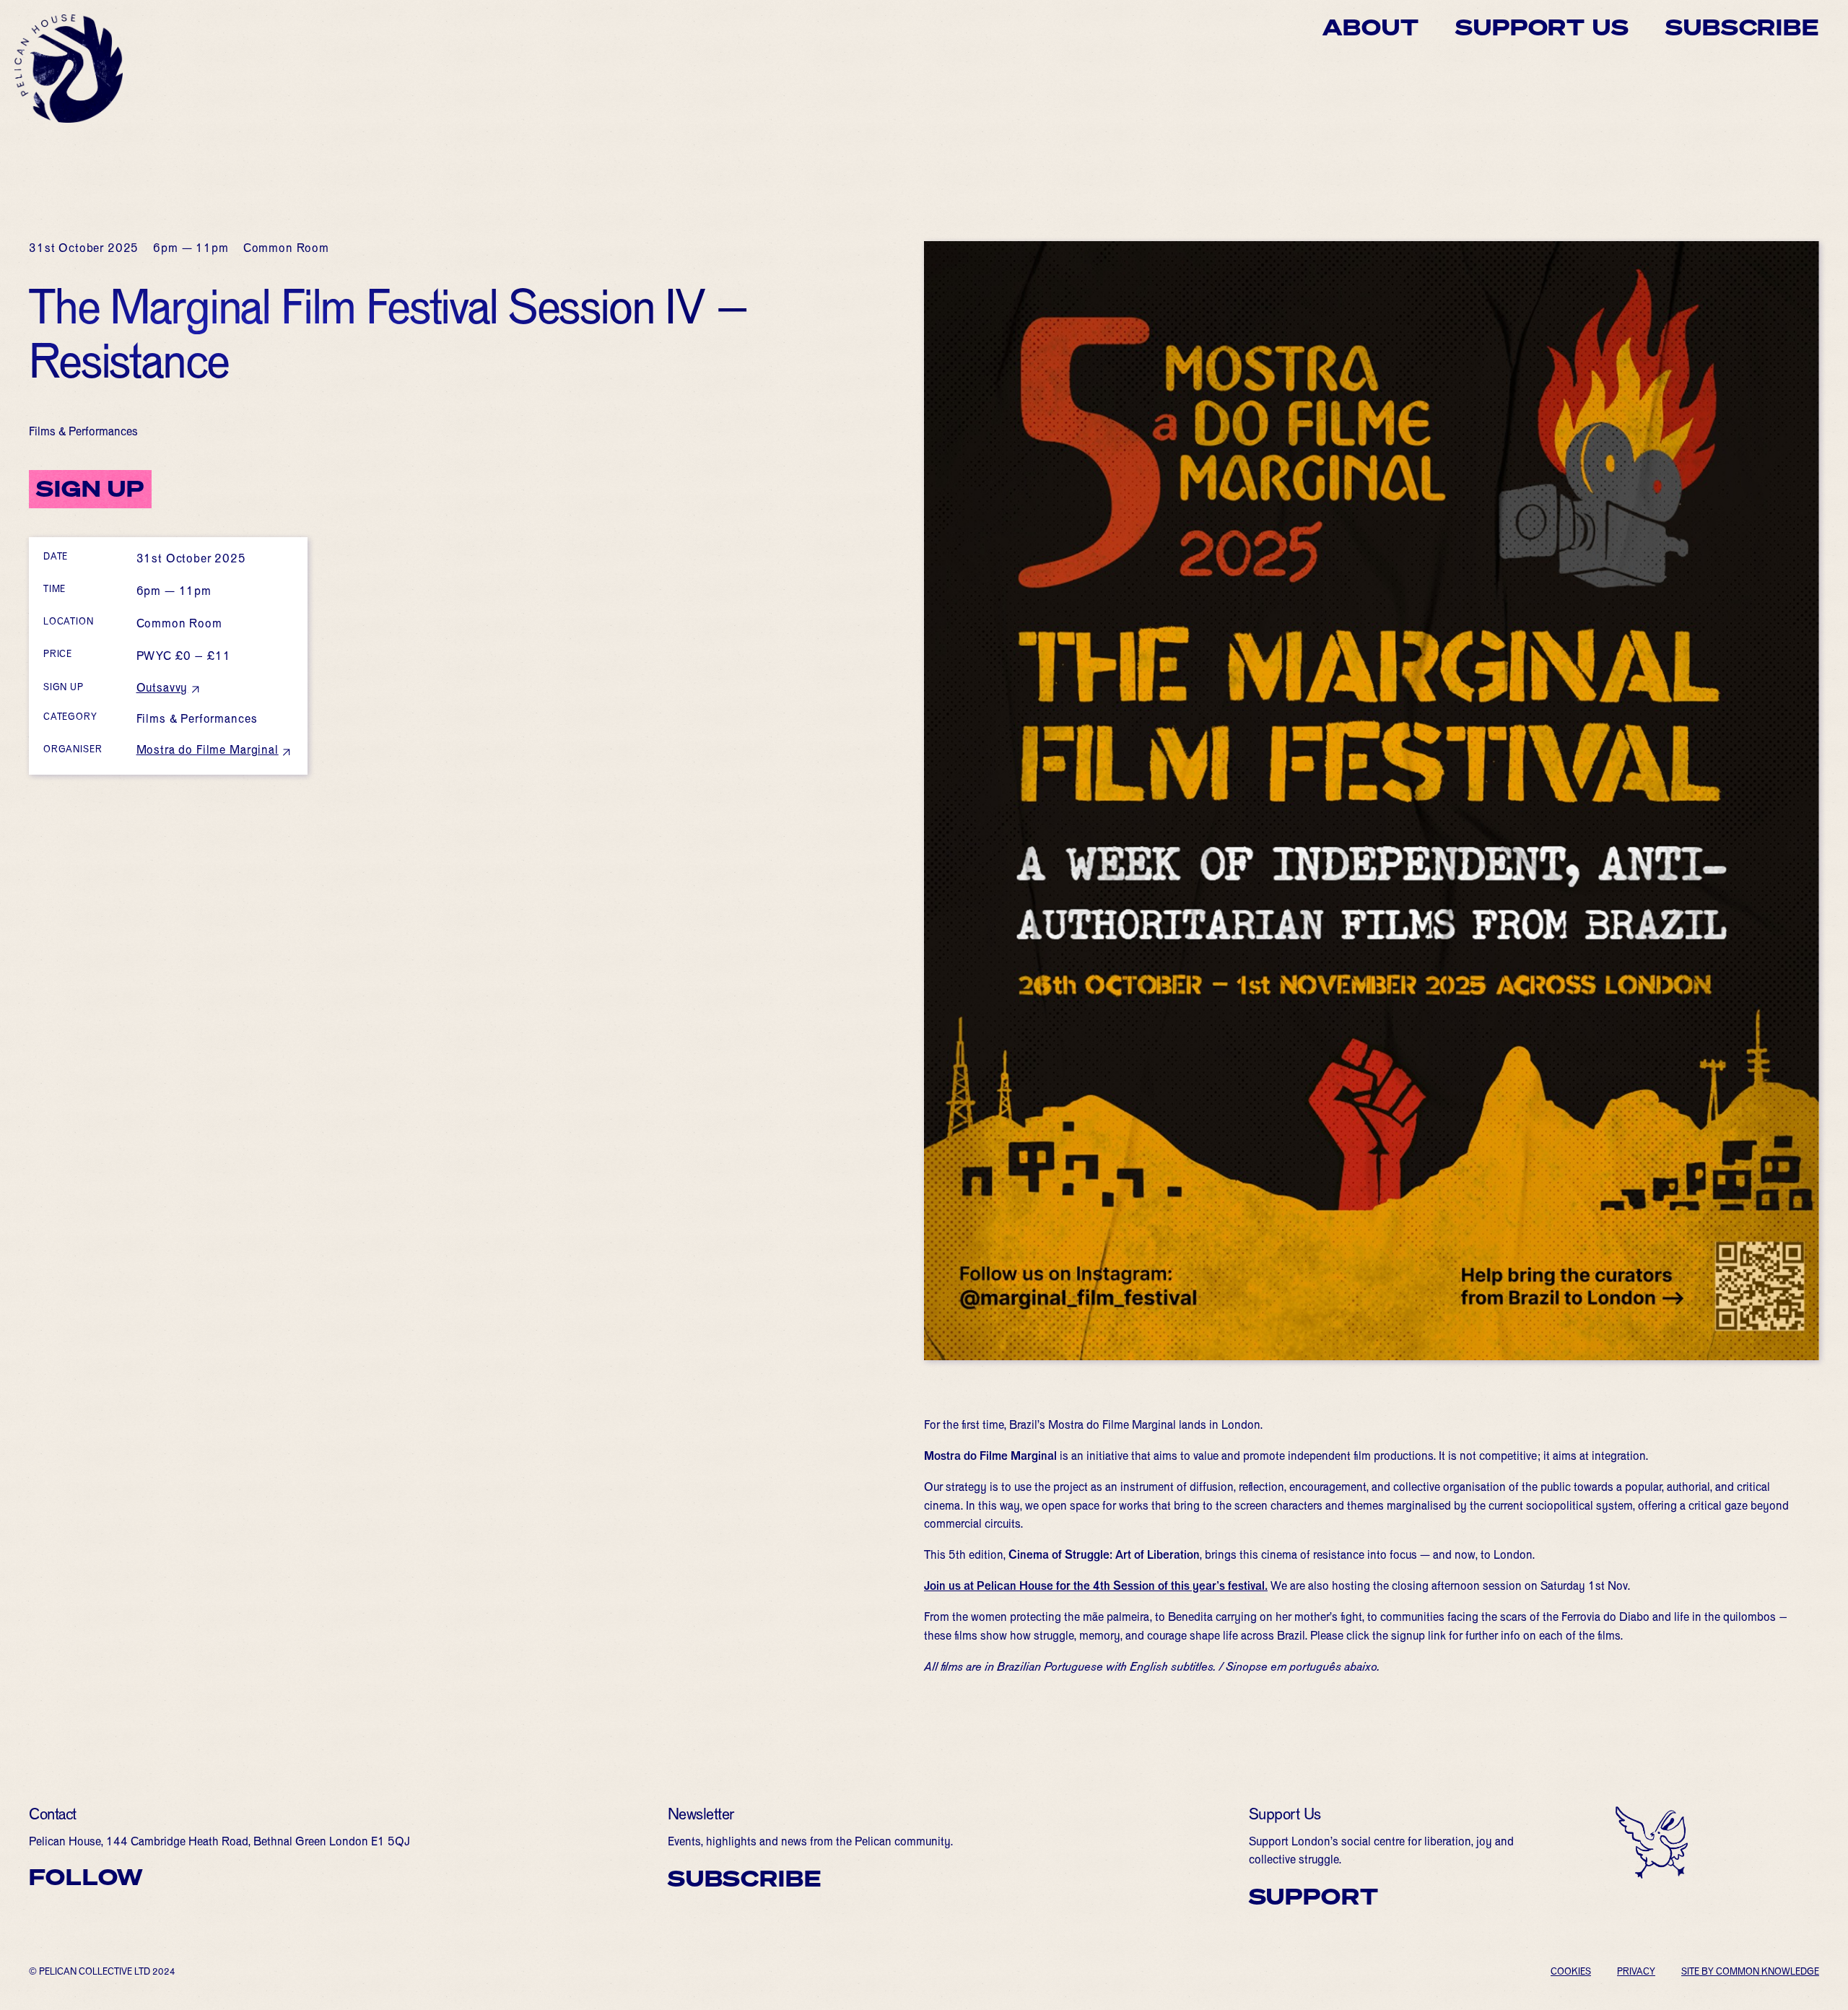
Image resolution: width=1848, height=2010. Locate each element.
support (1314, 1897)
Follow (86, 1877)
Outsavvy (162, 689)
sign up (90, 489)
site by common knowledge (1750, 1973)
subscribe (745, 1879)
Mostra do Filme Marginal (208, 752)
